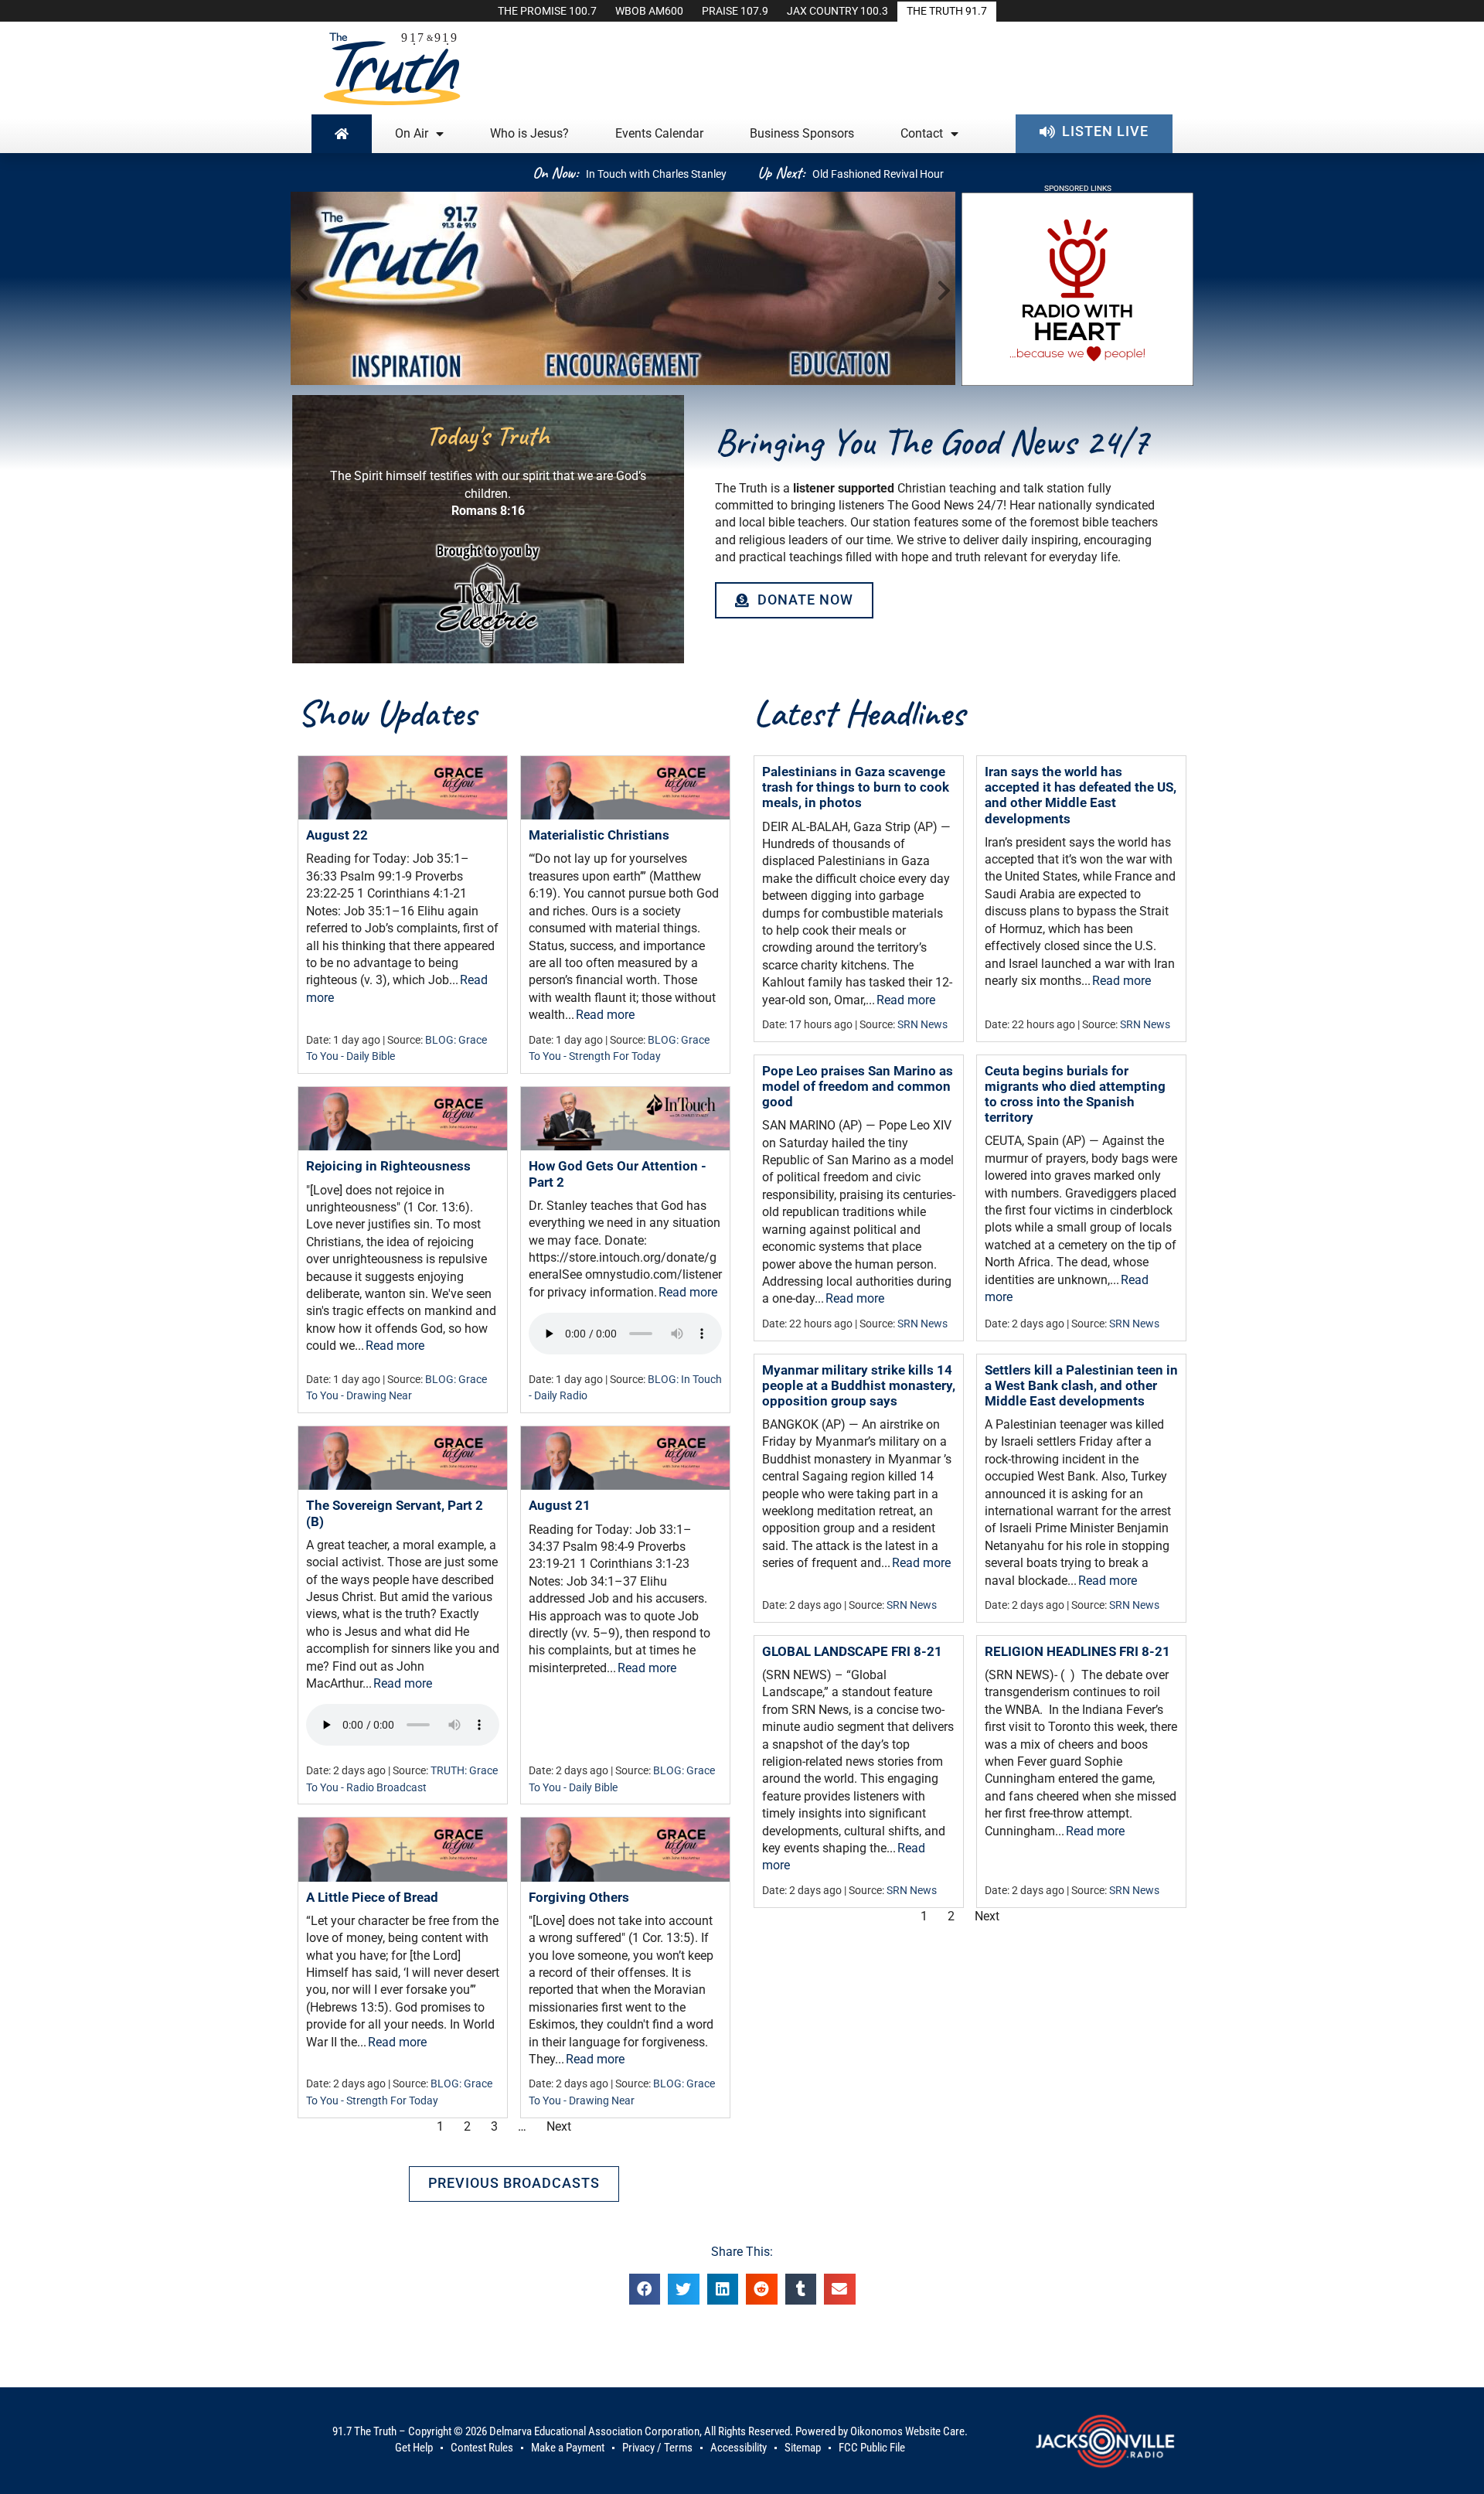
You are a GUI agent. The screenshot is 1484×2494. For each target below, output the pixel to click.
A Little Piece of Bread (372, 1897)
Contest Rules (482, 2448)
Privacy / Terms (657, 2448)
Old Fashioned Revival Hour (878, 174)
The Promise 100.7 (547, 11)
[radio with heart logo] (1077, 382)
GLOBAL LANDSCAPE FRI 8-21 (852, 1651)
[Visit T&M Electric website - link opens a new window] (488, 593)
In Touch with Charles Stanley (656, 174)
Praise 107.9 (735, 11)
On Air (412, 133)
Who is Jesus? (529, 133)
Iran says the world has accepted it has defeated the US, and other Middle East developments (1081, 795)
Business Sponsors (802, 133)
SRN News (922, 1025)
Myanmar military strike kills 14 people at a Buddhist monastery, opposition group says (859, 1385)
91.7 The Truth (364, 2431)
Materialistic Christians (599, 835)
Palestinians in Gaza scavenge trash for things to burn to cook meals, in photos (856, 787)
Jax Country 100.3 (837, 11)
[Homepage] (342, 134)
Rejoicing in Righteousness (388, 1166)
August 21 (560, 1505)
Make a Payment (568, 2448)
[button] (306, 291)
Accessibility (739, 2448)
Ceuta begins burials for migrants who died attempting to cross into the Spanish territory (1075, 1094)
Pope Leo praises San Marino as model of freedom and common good (858, 1086)
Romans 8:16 (488, 511)
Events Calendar (659, 133)
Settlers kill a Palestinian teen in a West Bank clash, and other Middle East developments (1081, 1385)
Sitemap (803, 2448)
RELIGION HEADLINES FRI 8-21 (1077, 1651)
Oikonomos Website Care (907, 2431)
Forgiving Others (579, 1897)
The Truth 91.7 (947, 11)
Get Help (414, 2448)
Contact (922, 133)
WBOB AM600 (649, 11)
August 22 (337, 835)
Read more (605, 1015)
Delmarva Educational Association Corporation (594, 2431)
